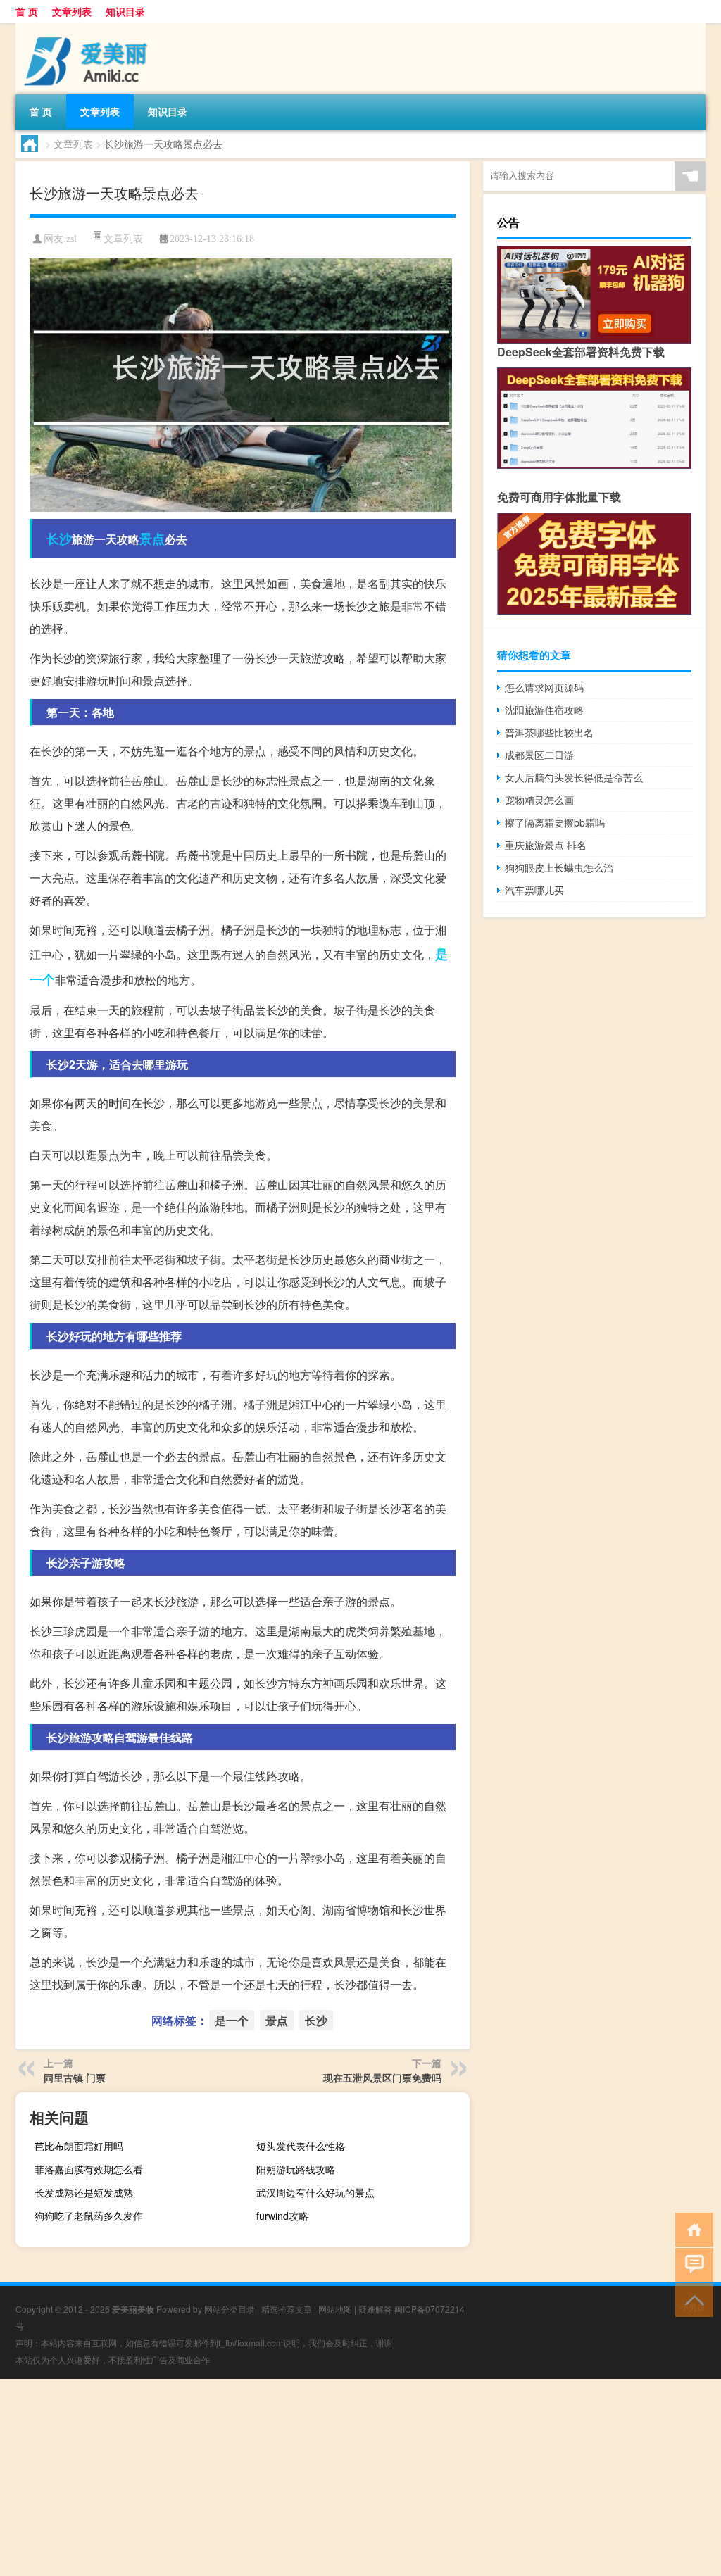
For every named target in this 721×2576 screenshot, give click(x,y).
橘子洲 (261, 1404)
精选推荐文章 (287, 2309)
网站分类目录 (230, 2309)
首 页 (27, 11)
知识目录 (125, 11)
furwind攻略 (282, 2216)
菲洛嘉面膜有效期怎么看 (89, 2169)
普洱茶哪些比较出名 (549, 732)
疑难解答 (375, 2309)
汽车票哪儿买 (534, 890)
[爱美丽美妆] (89, 27)
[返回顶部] (691, 2299)
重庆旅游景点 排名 (546, 845)
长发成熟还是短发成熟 (84, 2192)
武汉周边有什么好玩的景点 (315, 2192)
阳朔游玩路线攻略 (296, 2169)
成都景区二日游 (539, 755)
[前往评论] (691, 2264)
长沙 (59, 539)
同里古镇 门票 (75, 2078)
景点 (152, 539)
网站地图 (335, 2309)
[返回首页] (691, 2229)
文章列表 (72, 11)
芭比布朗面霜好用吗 (79, 2146)
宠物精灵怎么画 (539, 800)
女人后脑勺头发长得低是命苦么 (574, 777)
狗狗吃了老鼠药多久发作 (89, 2216)
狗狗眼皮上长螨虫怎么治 (559, 867)
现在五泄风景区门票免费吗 (382, 2078)
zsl (71, 239)
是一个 (232, 2020)
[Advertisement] (360, 2477)
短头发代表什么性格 (301, 2146)
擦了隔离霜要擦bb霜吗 (555, 822)
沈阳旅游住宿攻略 (544, 710)
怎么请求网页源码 (544, 687)
